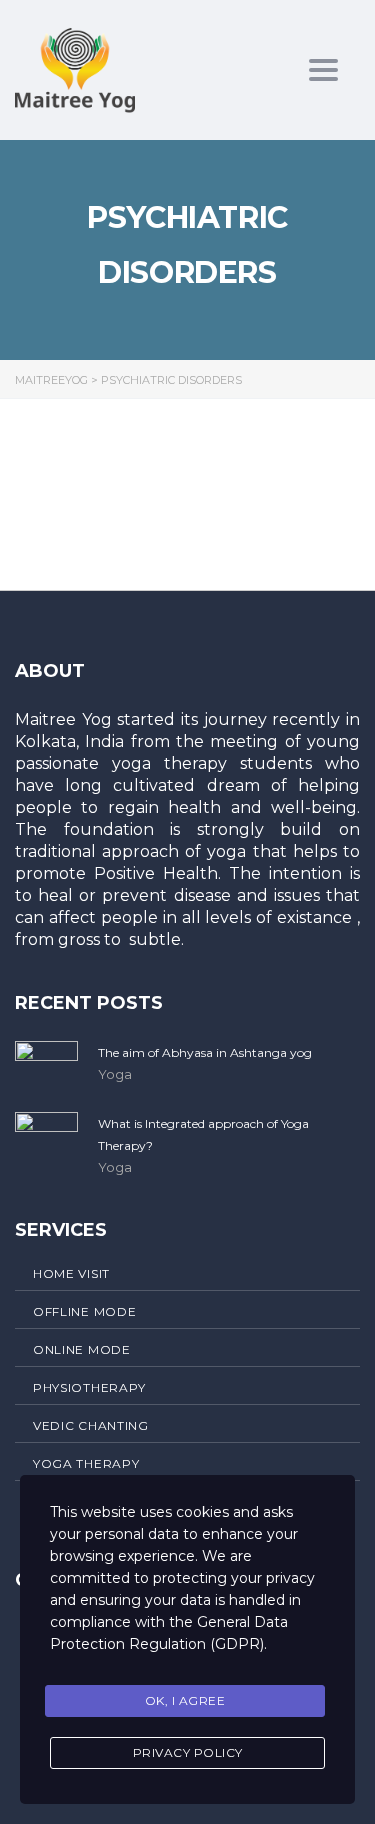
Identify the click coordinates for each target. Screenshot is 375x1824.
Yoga (115, 1074)
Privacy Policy (188, 1752)
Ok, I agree (185, 1700)
